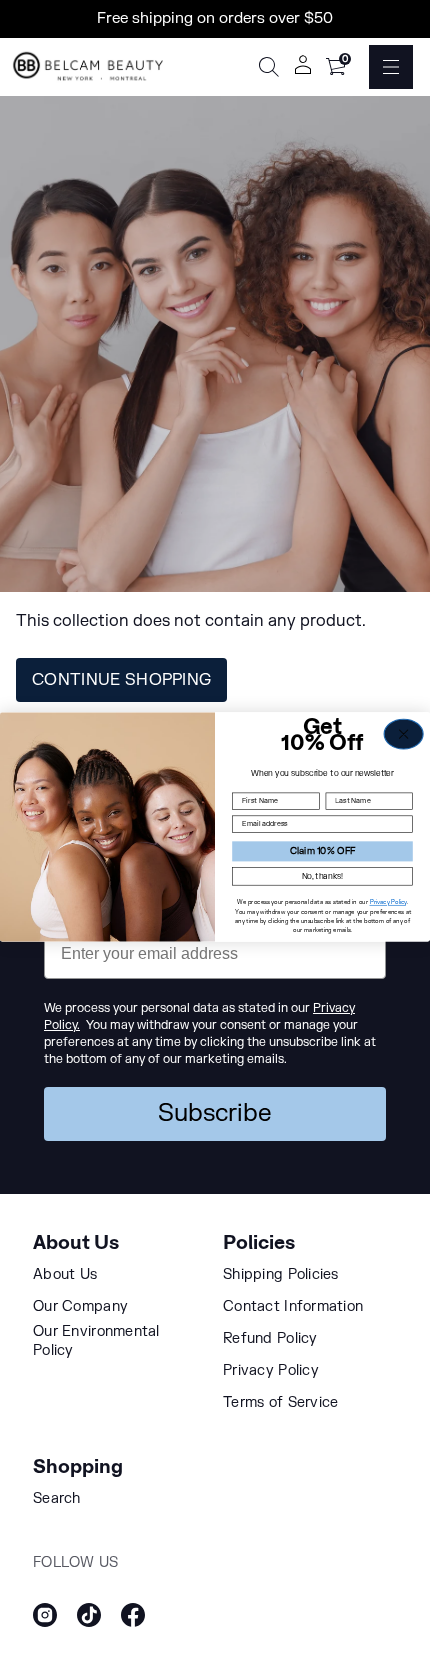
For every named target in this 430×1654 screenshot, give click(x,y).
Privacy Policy (388, 901)
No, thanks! (323, 876)
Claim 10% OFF (322, 850)
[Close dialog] (403, 734)
